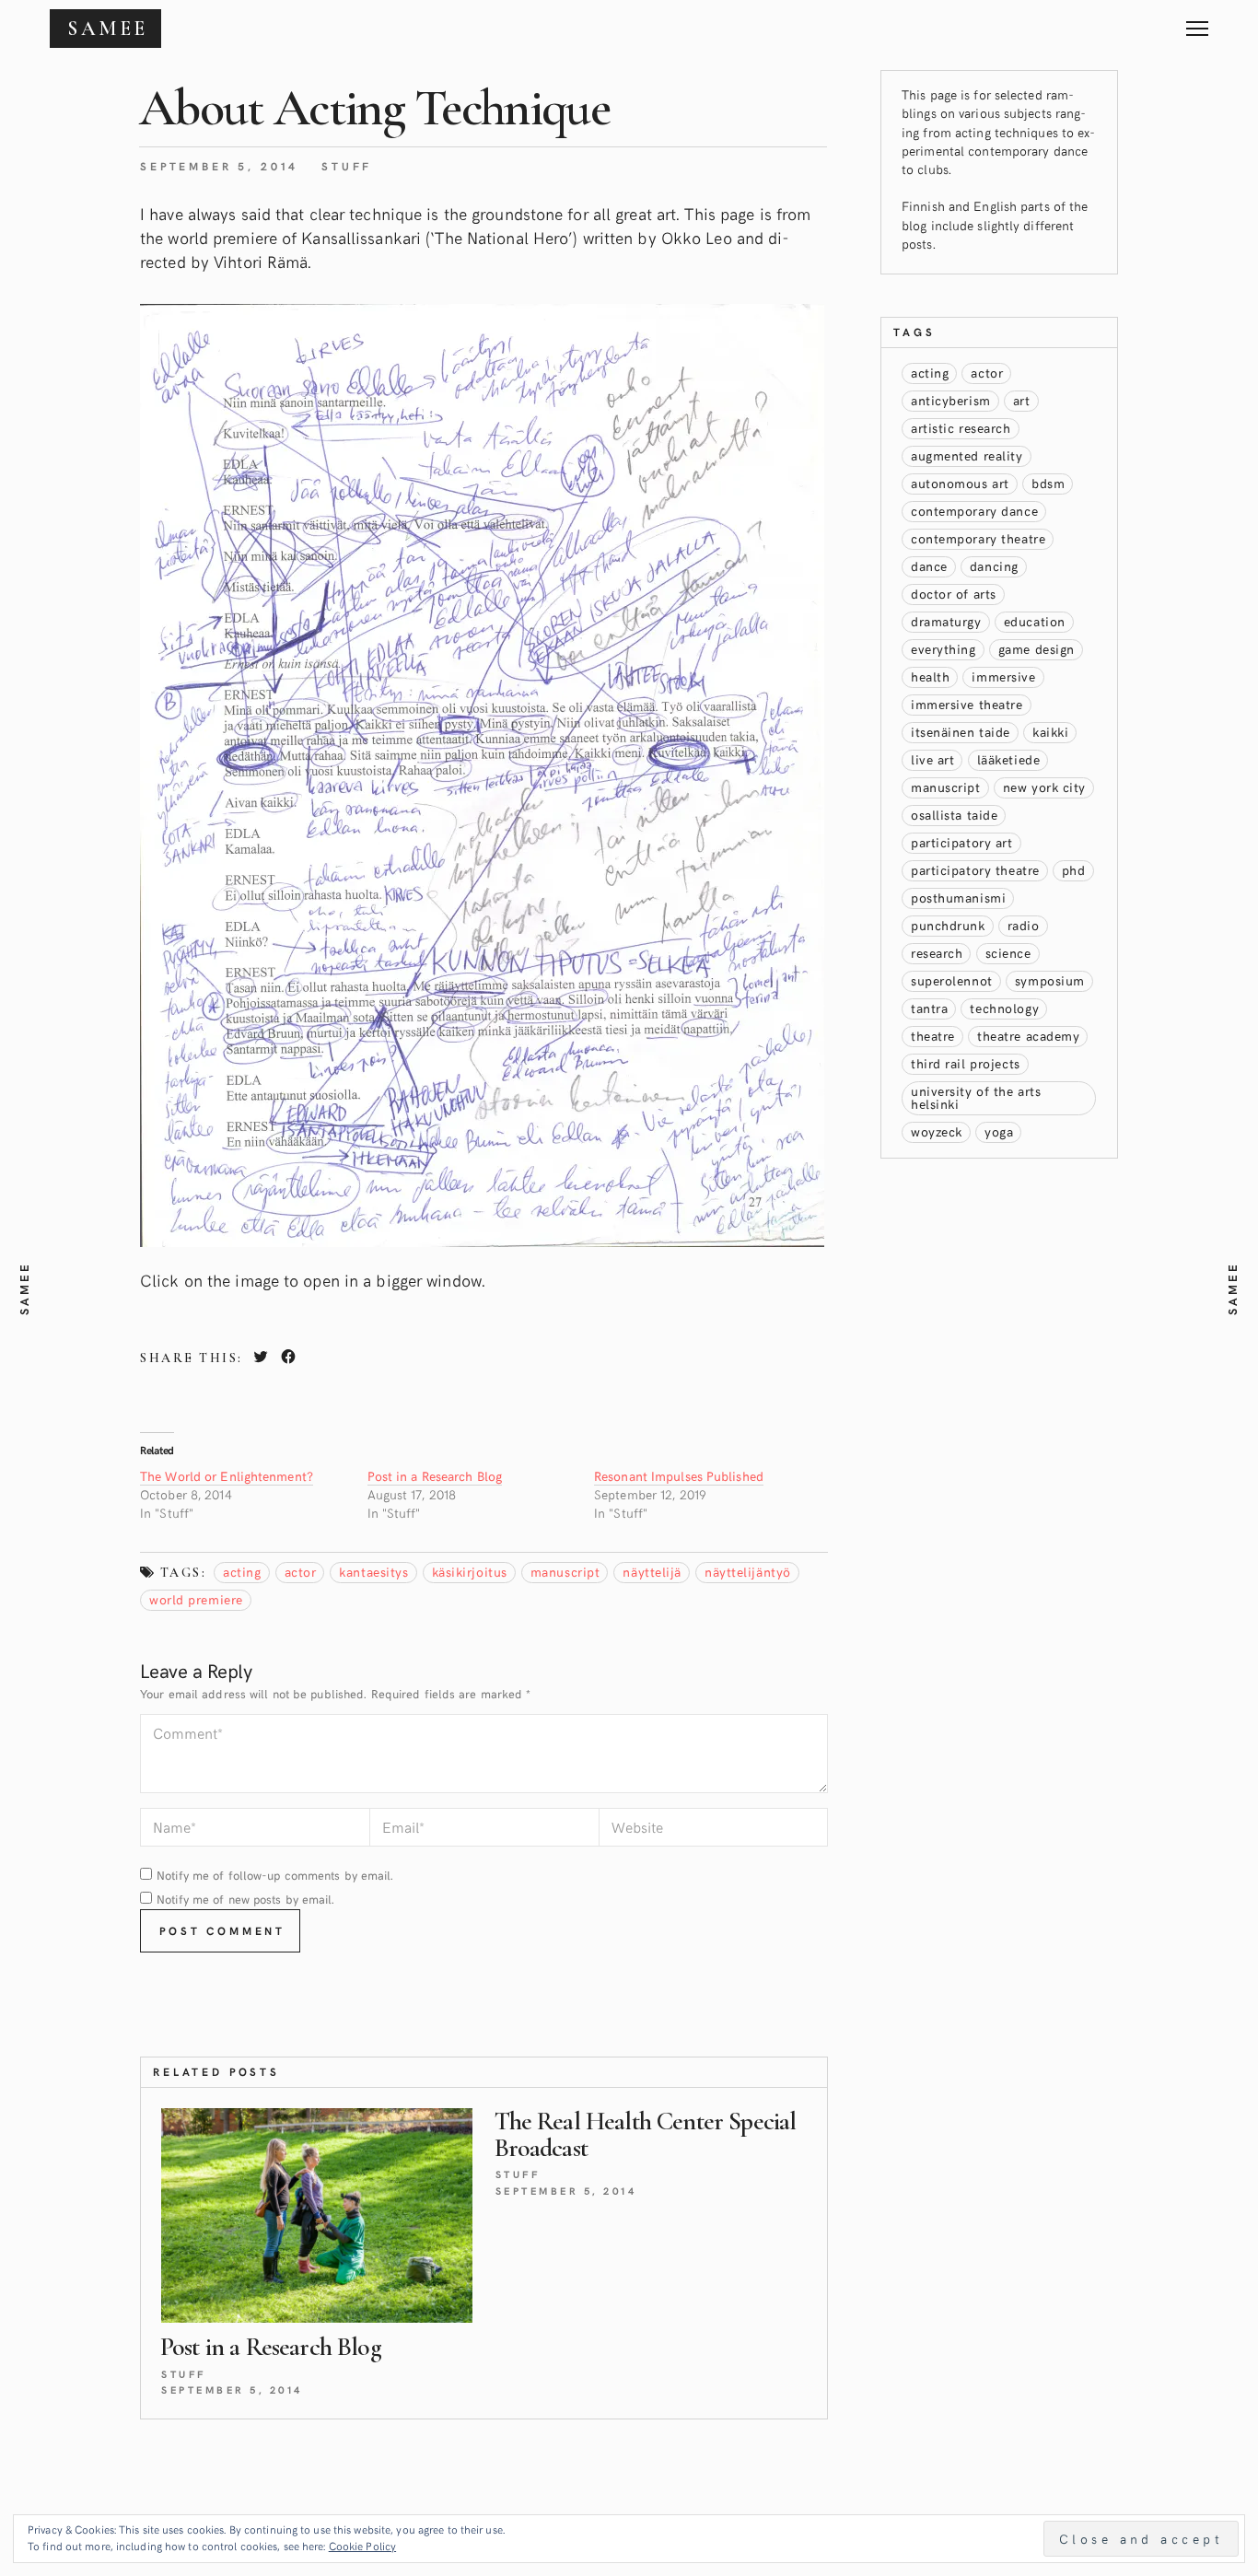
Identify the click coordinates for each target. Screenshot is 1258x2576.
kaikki (1050, 732)
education (1035, 621)
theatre (933, 1036)
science (1008, 953)
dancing (994, 566)
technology (1004, 1008)
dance (929, 566)
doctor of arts (954, 594)
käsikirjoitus (470, 1572)
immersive (1003, 676)
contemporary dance (974, 511)
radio (1024, 925)
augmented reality (967, 455)
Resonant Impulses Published (679, 1476)
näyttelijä (652, 1572)
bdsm (1048, 483)
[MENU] (1197, 22)
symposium (1050, 980)
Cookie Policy (362, 2546)
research (937, 953)
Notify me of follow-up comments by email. (275, 1875)
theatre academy (1028, 1036)
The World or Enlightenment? (227, 1476)
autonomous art (960, 483)
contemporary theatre (978, 538)
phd (1074, 870)
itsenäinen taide (961, 732)
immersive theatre (967, 704)
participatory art (962, 842)
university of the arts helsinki (976, 1097)
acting (242, 1572)
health (930, 676)
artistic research (961, 428)
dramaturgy (946, 621)
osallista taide (954, 815)
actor (301, 1572)
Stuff (347, 166)
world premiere (196, 1599)
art (1022, 400)
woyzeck (937, 1131)
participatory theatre (975, 870)
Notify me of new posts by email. (245, 1899)
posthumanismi (958, 898)
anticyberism (951, 400)
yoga (999, 1131)
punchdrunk (948, 925)
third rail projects (966, 1063)
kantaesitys (373, 1572)
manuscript (565, 1572)
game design (1037, 649)
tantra (929, 1008)
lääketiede (1009, 759)
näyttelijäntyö (748, 1572)
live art (932, 759)
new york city (1044, 787)
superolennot (952, 980)
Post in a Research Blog (435, 1476)
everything (943, 649)
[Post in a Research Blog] (317, 2216)
